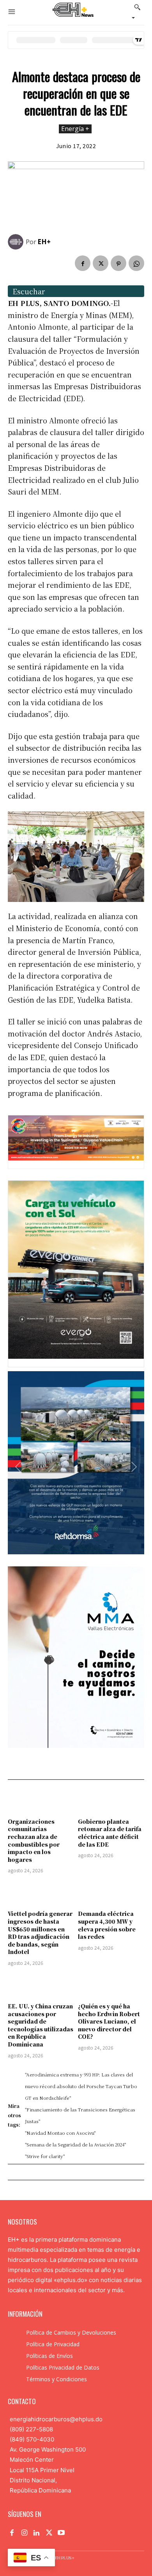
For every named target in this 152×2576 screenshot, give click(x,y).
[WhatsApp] (136, 263)
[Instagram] (25, 2533)
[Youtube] (61, 2533)
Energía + (75, 129)
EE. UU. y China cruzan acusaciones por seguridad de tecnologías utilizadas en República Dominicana (41, 2025)
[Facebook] (83, 263)
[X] (101, 263)
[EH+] (17, 242)
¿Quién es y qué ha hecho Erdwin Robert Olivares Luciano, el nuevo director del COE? (109, 2021)
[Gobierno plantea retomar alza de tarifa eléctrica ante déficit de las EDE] (111, 1801)
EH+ (44, 242)
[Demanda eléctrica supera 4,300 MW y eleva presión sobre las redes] (111, 1893)
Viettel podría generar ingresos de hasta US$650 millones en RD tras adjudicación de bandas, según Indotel (40, 1933)
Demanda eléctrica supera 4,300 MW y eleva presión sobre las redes (107, 1925)
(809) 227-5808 (31, 2429)
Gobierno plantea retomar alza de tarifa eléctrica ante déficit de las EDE (110, 1833)
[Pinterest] (118, 263)
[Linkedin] (37, 2533)
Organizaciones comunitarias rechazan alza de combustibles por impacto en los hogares (34, 1840)
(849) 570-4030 (32, 2439)
